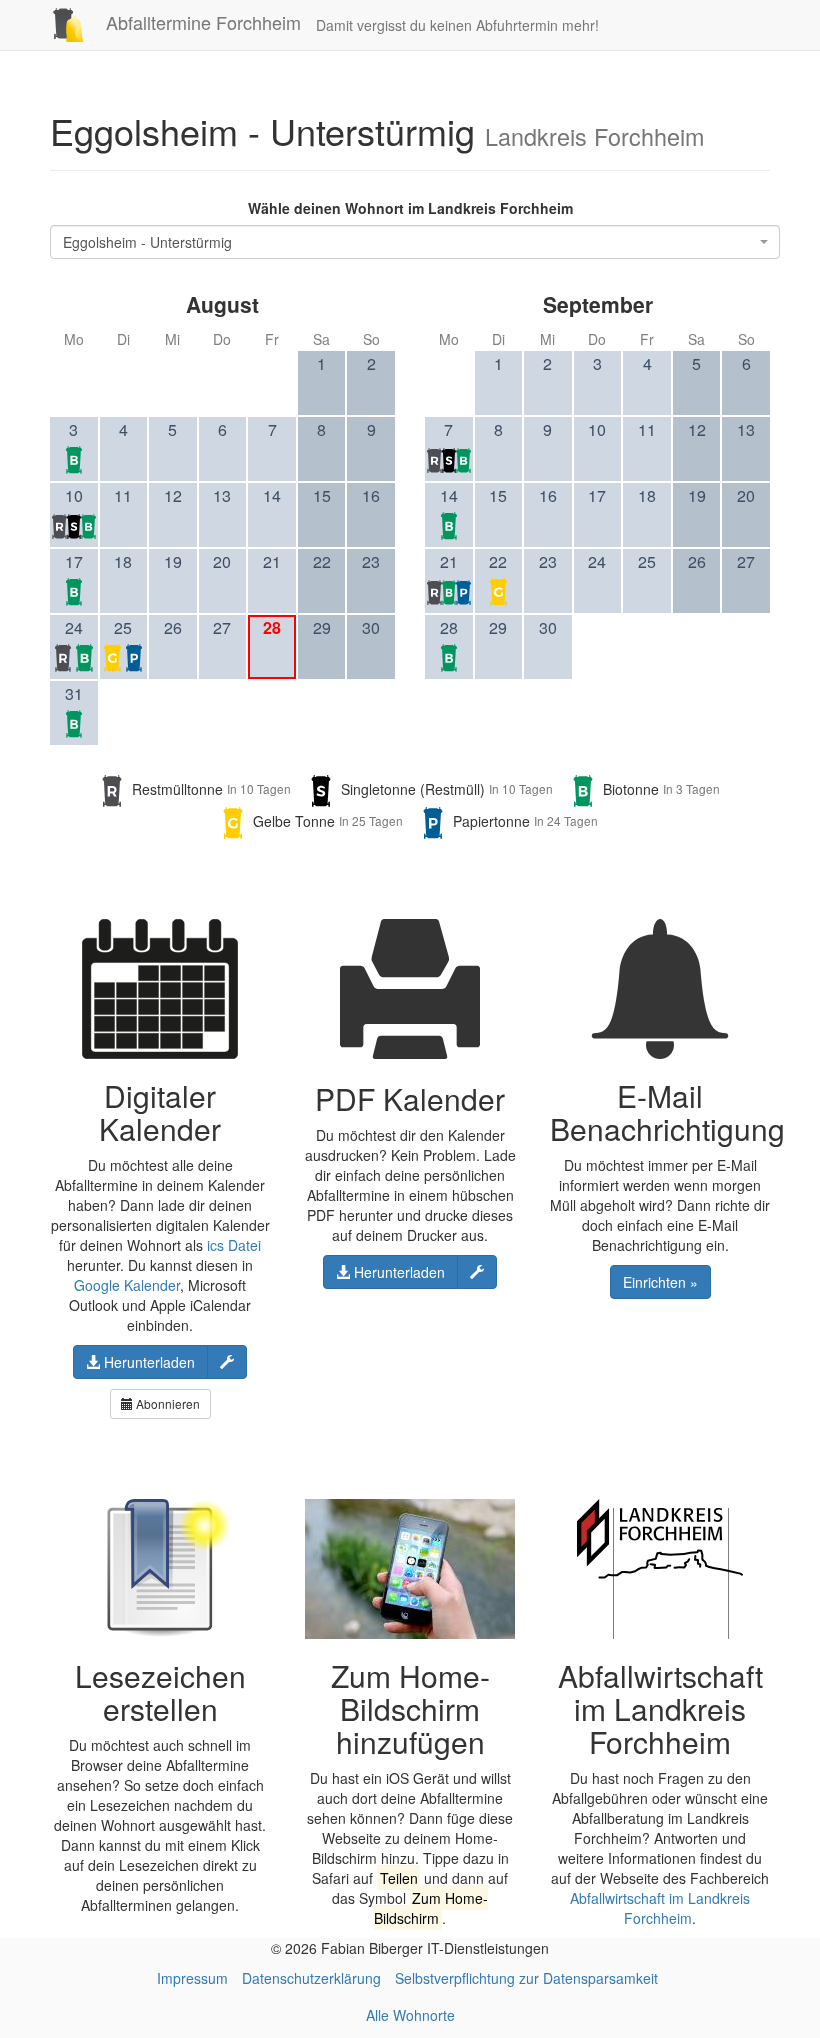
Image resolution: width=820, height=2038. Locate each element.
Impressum (192, 1978)
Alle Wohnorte (410, 2015)
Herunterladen (147, 1362)
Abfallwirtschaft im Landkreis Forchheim (660, 1908)
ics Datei (234, 1245)
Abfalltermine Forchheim (201, 22)
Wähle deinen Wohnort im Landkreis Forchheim (410, 208)
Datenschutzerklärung (311, 1978)
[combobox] (415, 242)
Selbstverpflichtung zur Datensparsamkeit (526, 1978)
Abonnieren (166, 1403)
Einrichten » (660, 1282)
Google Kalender (127, 1285)
